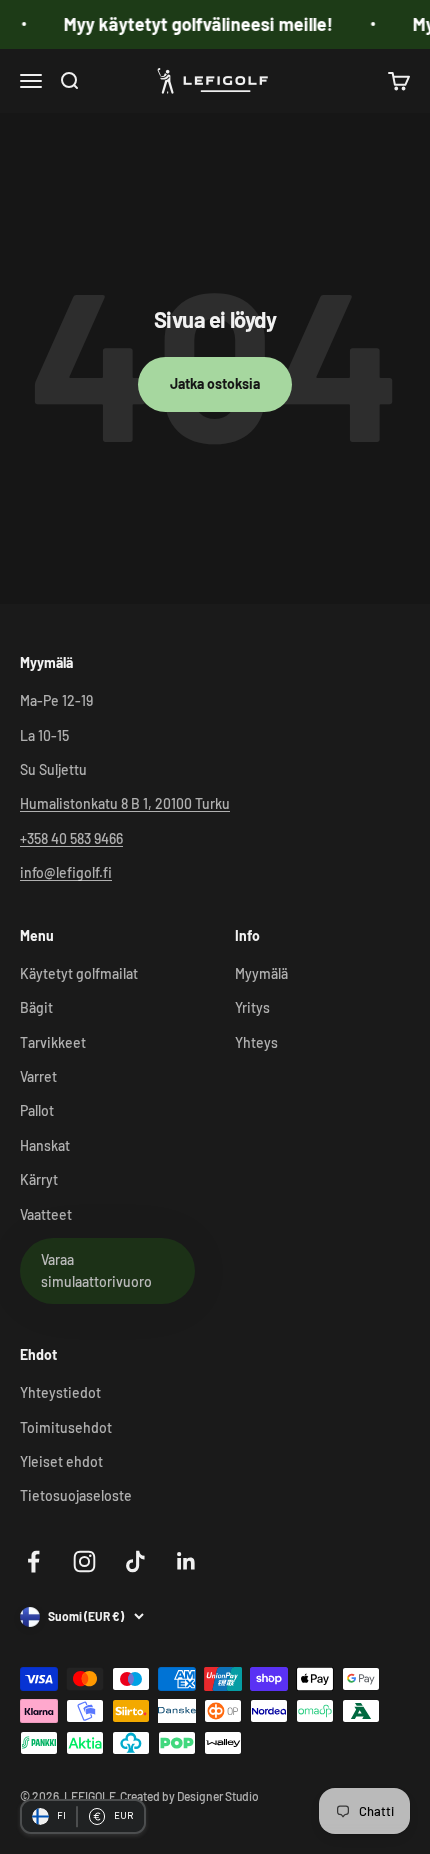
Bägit (36, 1007)
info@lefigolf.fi (66, 872)
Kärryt (39, 1179)
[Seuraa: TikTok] (135, 1561)
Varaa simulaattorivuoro (96, 1270)
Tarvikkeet (53, 1042)
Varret (38, 1076)
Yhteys (256, 1042)
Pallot (37, 1110)
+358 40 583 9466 (71, 838)
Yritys (252, 1007)
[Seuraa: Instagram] (84, 1561)
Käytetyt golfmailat (79, 973)
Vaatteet (46, 1214)
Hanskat (45, 1145)
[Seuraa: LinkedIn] (186, 1561)
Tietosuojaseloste (76, 1495)
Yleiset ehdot (61, 1461)
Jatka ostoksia (215, 383)
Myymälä (261, 973)
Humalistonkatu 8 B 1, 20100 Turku (125, 803)
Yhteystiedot (60, 1392)
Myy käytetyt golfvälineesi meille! (191, 24)
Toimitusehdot (66, 1427)
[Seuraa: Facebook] (33, 1561)
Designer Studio (218, 1796)
